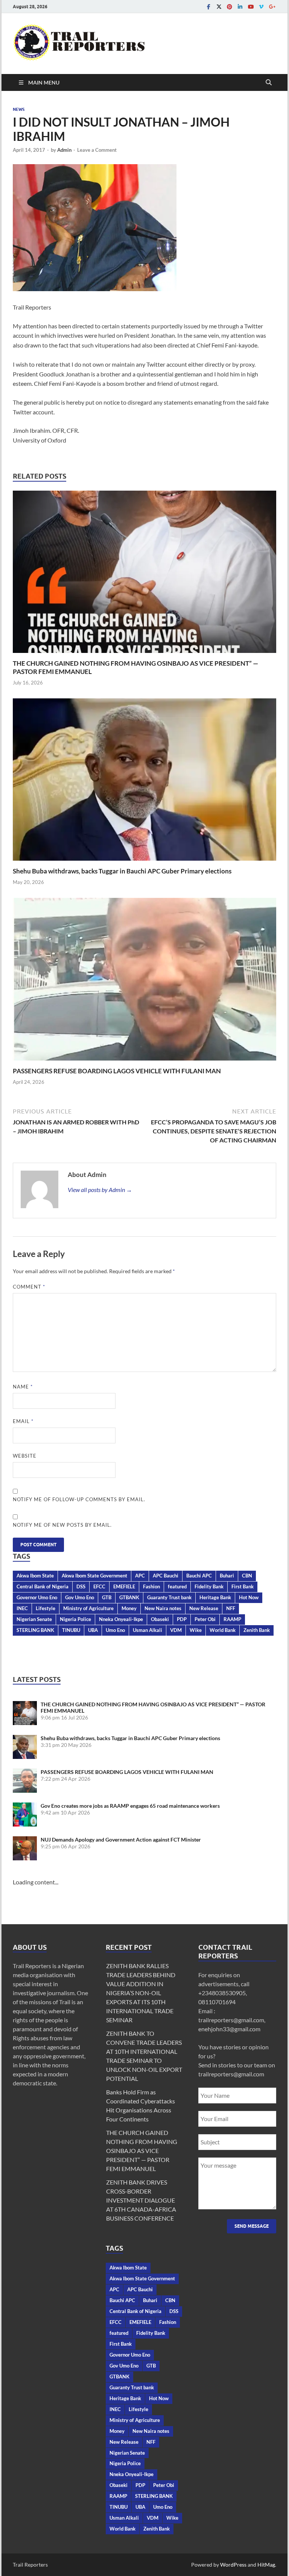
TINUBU (71, 1630)
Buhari (227, 1576)
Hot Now (249, 1597)
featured (177, 1586)
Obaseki (160, 1619)
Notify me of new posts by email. (62, 1525)
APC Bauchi (166, 1576)
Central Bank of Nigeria (43, 1586)
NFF (231, 1608)
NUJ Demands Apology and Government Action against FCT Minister (121, 1839)
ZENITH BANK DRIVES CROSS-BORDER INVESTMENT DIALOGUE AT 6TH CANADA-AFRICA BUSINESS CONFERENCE (141, 2200)
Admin (64, 150)
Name (23, 1387)
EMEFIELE (124, 1586)
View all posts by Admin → (100, 1190)
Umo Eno (115, 1630)
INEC (22, 1608)
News (19, 109)
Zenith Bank (257, 1630)
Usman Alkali (148, 1630)
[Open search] (269, 83)
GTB (107, 1597)
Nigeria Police (75, 1619)
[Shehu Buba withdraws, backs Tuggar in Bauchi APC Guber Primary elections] (144, 782)
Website (25, 1456)
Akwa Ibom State (35, 1576)
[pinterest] (230, 7)
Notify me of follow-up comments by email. (79, 1499)
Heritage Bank (215, 1597)
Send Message (252, 2226)
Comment (29, 1287)
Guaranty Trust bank (169, 1597)
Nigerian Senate (34, 1619)
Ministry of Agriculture (88, 1608)
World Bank (223, 1630)
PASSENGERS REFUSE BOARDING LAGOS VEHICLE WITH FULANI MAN (117, 1071)
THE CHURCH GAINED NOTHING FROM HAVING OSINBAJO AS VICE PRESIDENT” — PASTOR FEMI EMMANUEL (142, 2151)
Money (129, 1608)
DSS (81, 1586)
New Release (204, 1608)
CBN (247, 1576)
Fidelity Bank (209, 1586)
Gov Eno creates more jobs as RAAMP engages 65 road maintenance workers (130, 1806)
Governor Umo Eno (37, 1597)
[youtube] (251, 7)
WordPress (233, 2565)
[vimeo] (261, 7)
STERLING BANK (35, 1630)
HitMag (266, 2565)
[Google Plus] (272, 7)
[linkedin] (240, 7)
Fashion (151, 1586)
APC (140, 1576)
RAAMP (232, 1619)
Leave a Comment (97, 150)
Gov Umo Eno (80, 1597)
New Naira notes (163, 1608)
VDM (176, 1630)
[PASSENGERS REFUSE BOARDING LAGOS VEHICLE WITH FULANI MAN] (144, 981)
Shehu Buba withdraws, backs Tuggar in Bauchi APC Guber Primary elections (122, 871)
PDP (182, 1619)
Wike (196, 1630)
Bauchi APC (199, 1576)
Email (23, 1421)
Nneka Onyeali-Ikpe (121, 1619)
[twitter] (219, 7)
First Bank (243, 1586)
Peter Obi (205, 1619)
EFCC (99, 1586)
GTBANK (129, 1597)
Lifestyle (46, 1608)
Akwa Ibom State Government (94, 1576)
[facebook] (208, 7)
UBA (93, 1630)
